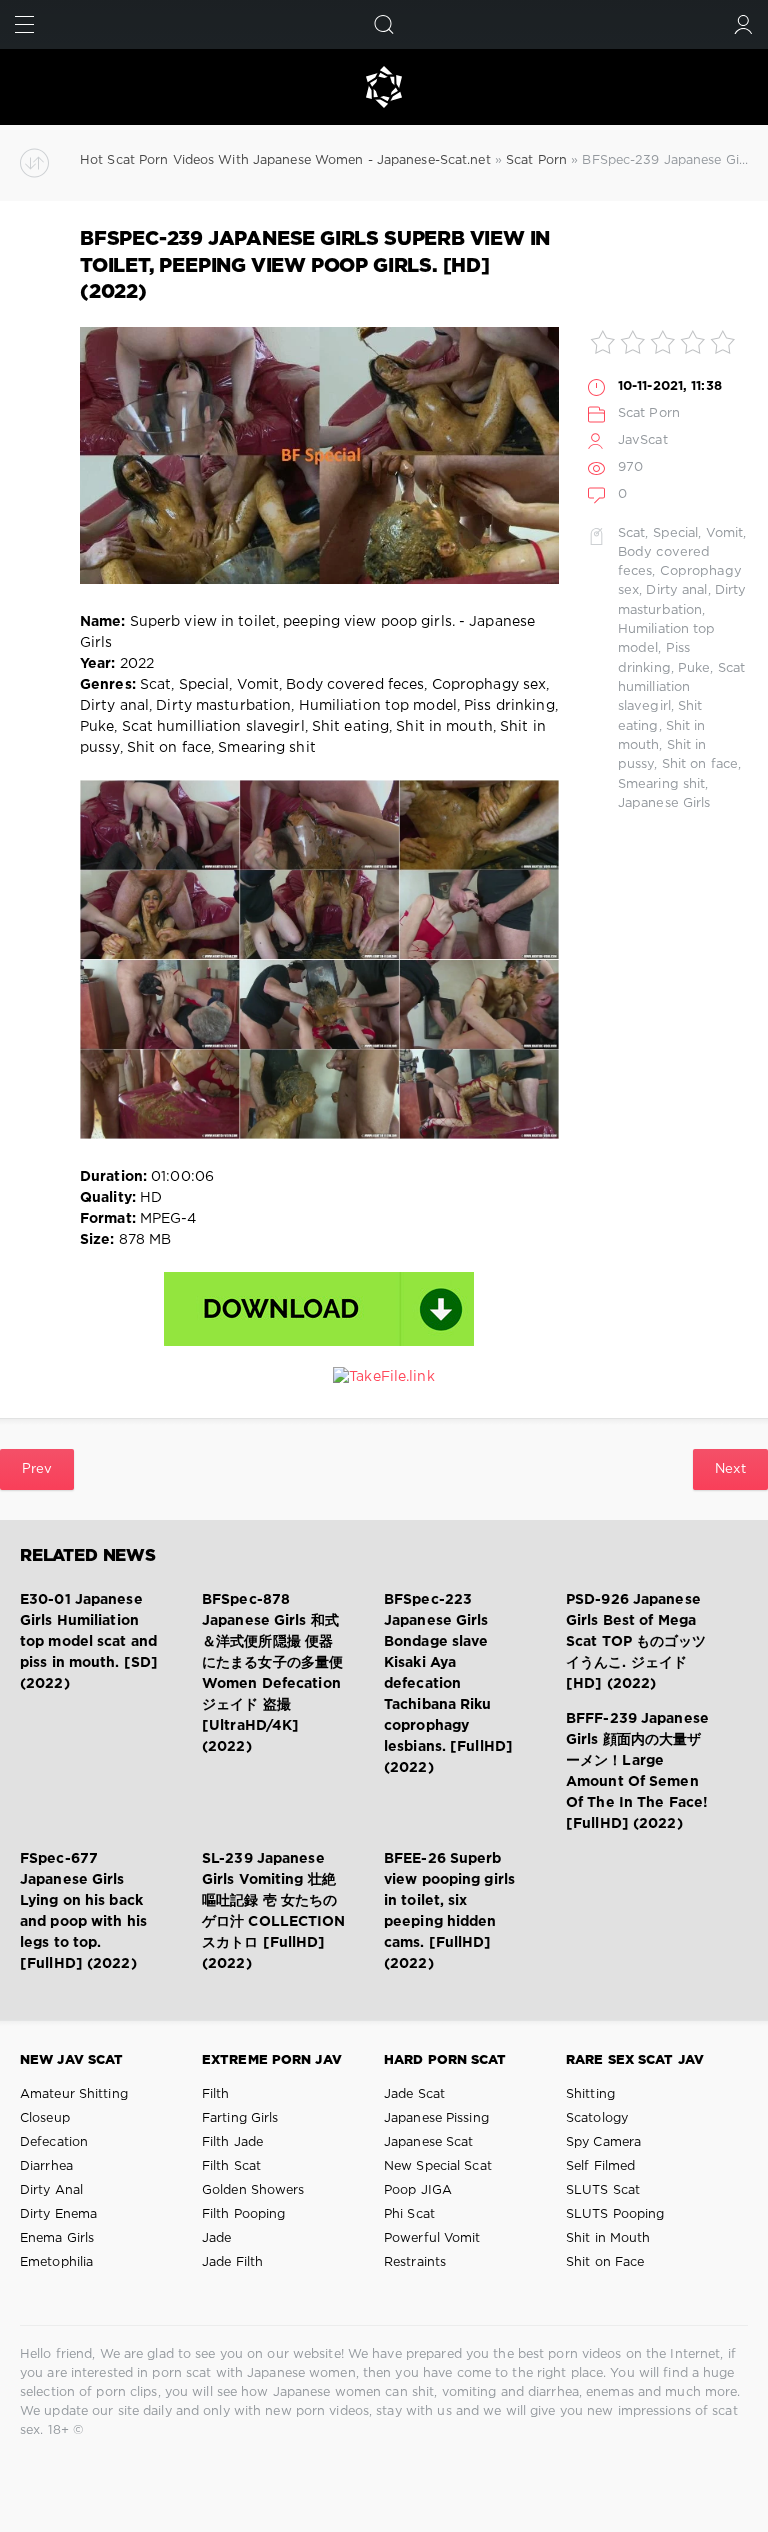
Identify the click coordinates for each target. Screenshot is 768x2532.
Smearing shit (661, 784)
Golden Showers (253, 2190)
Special (676, 533)
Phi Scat (409, 2214)
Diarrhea (46, 2166)
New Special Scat (438, 2166)
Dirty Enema (58, 2214)
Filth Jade (232, 2142)
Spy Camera (603, 2142)
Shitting (590, 2094)
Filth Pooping (243, 2214)
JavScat (643, 440)
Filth (216, 2094)
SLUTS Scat (603, 2190)
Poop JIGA (418, 2190)
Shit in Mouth (608, 2238)
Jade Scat (414, 2094)
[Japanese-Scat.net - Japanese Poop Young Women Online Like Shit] (384, 87)
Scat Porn (649, 413)
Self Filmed (600, 2166)
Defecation (54, 2142)
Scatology (597, 2118)
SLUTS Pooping (615, 2214)
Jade (216, 2238)
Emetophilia (56, 2262)
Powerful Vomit (432, 2238)
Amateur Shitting (74, 2094)
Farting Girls (240, 2118)
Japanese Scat (428, 2142)
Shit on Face (605, 2262)
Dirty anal (676, 590)
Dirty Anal (51, 2190)
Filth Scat (231, 2166)
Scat (631, 533)
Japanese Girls (664, 803)
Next (730, 1469)
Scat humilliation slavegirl (681, 688)
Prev (37, 1469)
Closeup (45, 2118)
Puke (694, 668)
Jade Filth (232, 2262)
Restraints (415, 2262)
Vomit (725, 533)
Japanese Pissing (436, 2118)
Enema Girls (57, 2238)
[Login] (743, 24)
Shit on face (700, 764)
